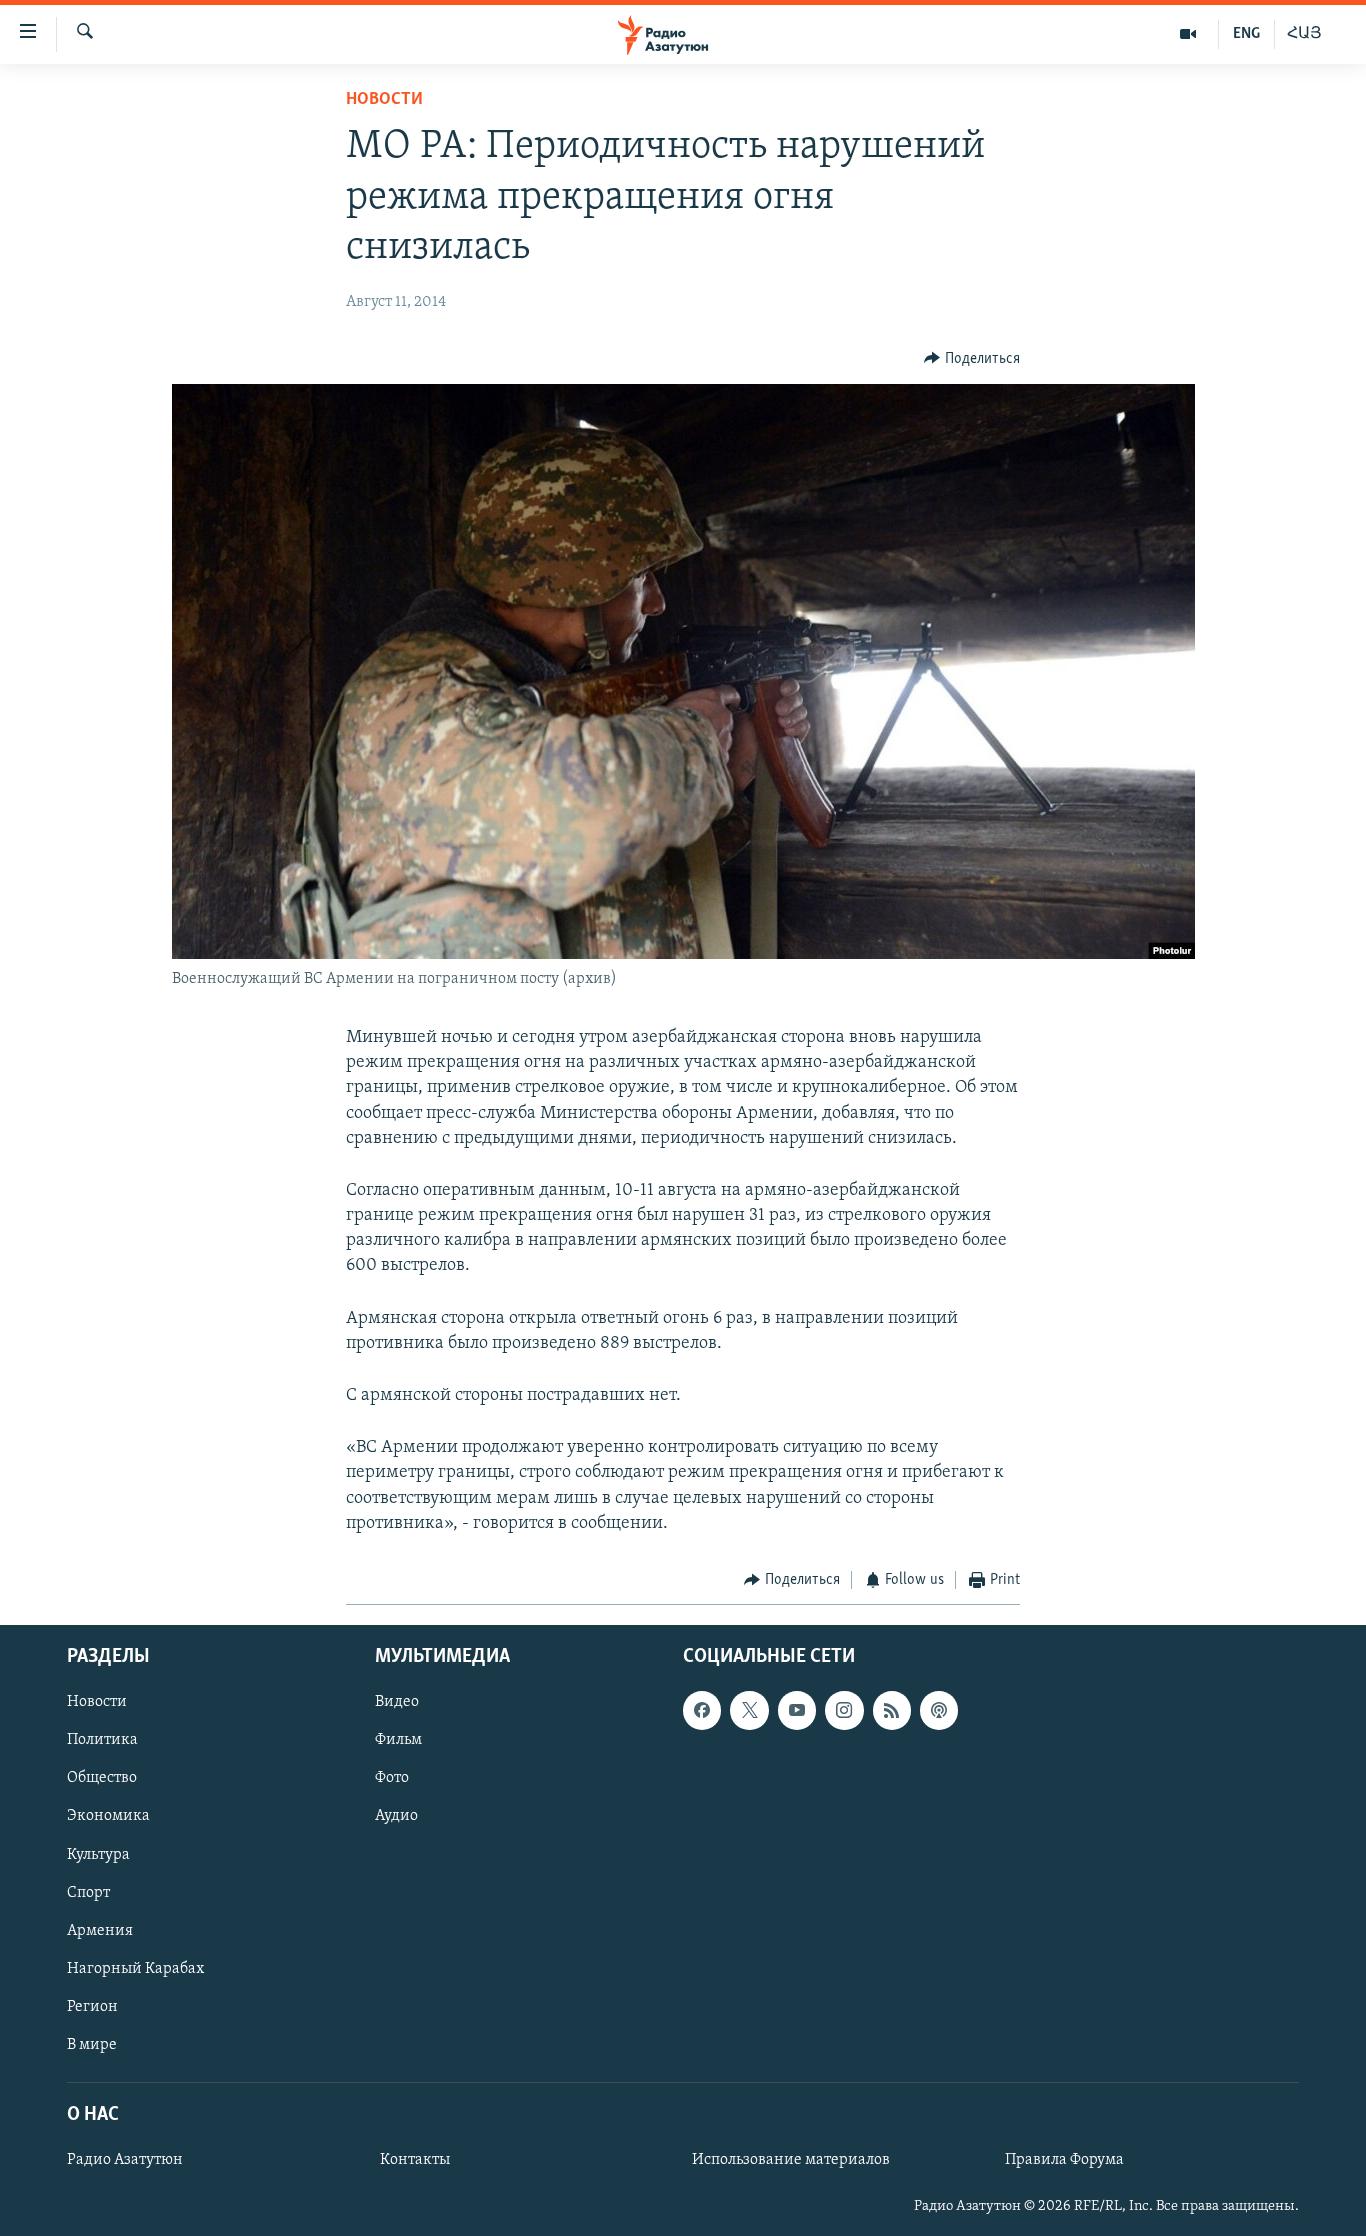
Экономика (108, 1817)
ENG (1246, 34)
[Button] (972, 359)
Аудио (396, 1817)
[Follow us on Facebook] (702, 1711)
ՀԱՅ (1304, 34)
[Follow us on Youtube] (797, 1711)
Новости (384, 100)
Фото (392, 1779)
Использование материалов (791, 2161)
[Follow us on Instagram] (844, 1711)
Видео (397, 1703)
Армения (100, 1931)
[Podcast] (939, 1711)
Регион (92, 2007)
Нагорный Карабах (135, 1969)
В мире (92, 2045)
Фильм (398, 1741)
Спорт (88, 1893)
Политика (102, 1741)
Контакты (415, 2161)
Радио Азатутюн (125, 2161)
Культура (98, 1855)
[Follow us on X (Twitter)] (749, 1711)
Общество (102, 1779)
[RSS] (892, 1711)
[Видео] (1188, 34)
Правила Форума (1064, 2161)
